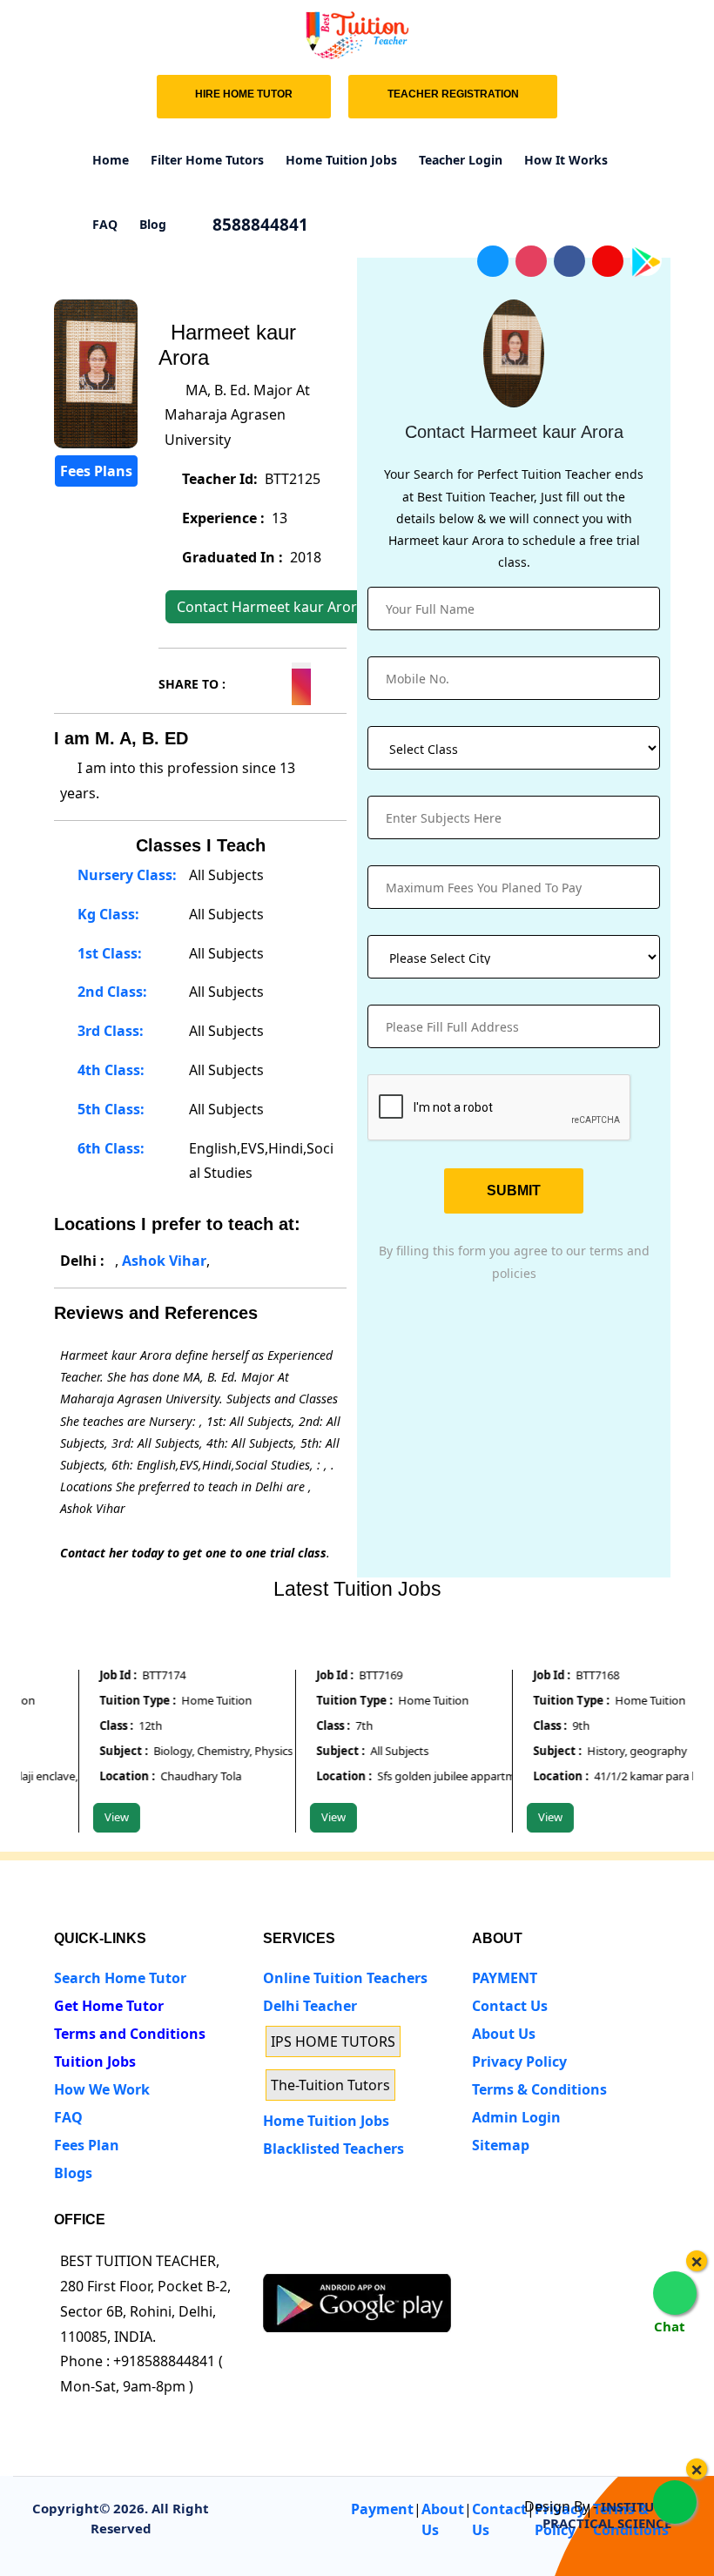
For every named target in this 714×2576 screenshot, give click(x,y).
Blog (153, 224)
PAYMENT (505, 1978)
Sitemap (501, 2145)
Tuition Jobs (95, 2061)
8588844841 (258, 225)
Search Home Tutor (120, 1978)
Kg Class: (107, 914)
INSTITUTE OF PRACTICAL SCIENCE (616, 2515)
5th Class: (109, 1109)
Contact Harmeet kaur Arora (271, 607)
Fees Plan (87, 2145)
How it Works (566, 160)
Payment (382, 2509)
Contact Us (510, 2006)
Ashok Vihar (164, 1261)
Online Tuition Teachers (345, 1978)
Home (111, 160)
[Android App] (357, 2302)
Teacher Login (461, 160)
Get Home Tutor (109, 2006)
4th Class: (109, 1070)
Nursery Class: (125, 875)
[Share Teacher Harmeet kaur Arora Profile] (239, 681)
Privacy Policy (519, 2061)
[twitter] (306, 2257)
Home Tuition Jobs (341, 160)
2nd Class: (111, 992)
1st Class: (108, 953)
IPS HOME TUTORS (333, 2041)
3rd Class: (109, 1031)
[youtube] (403, 2257)
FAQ (105, 224)
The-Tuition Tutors (330, 2085)
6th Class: (109, 1148)
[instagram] (370, 2257)
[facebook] (338, 2257)
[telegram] (274, 2257)
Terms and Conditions (130, 2034)
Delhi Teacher (310, 2006)
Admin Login (516, 2117)
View (102, 1817)
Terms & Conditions (539, 2089)
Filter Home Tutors (207, 160)
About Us (504, 2034)
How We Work (102, 2089)
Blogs (73, 2173)
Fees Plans (96, 471)
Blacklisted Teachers (333, 2149)
